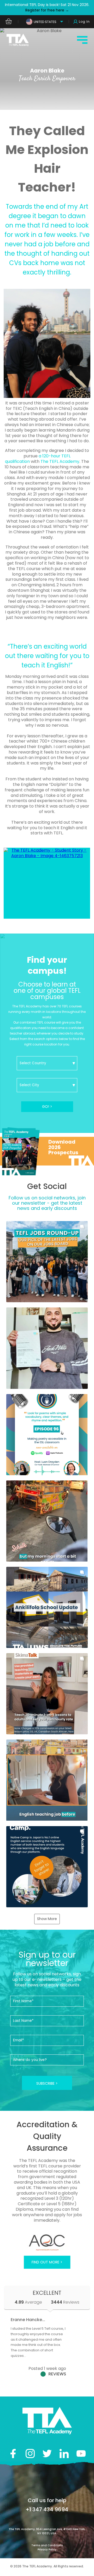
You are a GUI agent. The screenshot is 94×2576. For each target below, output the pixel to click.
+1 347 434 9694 (47, 2509)
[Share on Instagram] (30, 2454)
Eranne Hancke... (28, 2320)
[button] (47, 1262)
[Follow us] (64, 2454)
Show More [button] (47, 1919)
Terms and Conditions (47, 2545)
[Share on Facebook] (13, 2454)
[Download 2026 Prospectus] (47, 1151)
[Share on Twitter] (47, 2454)
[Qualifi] (47, 2243)
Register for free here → (47, 10)
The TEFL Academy (60, 461)
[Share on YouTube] (81, 2454)
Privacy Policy (47, 2550)
